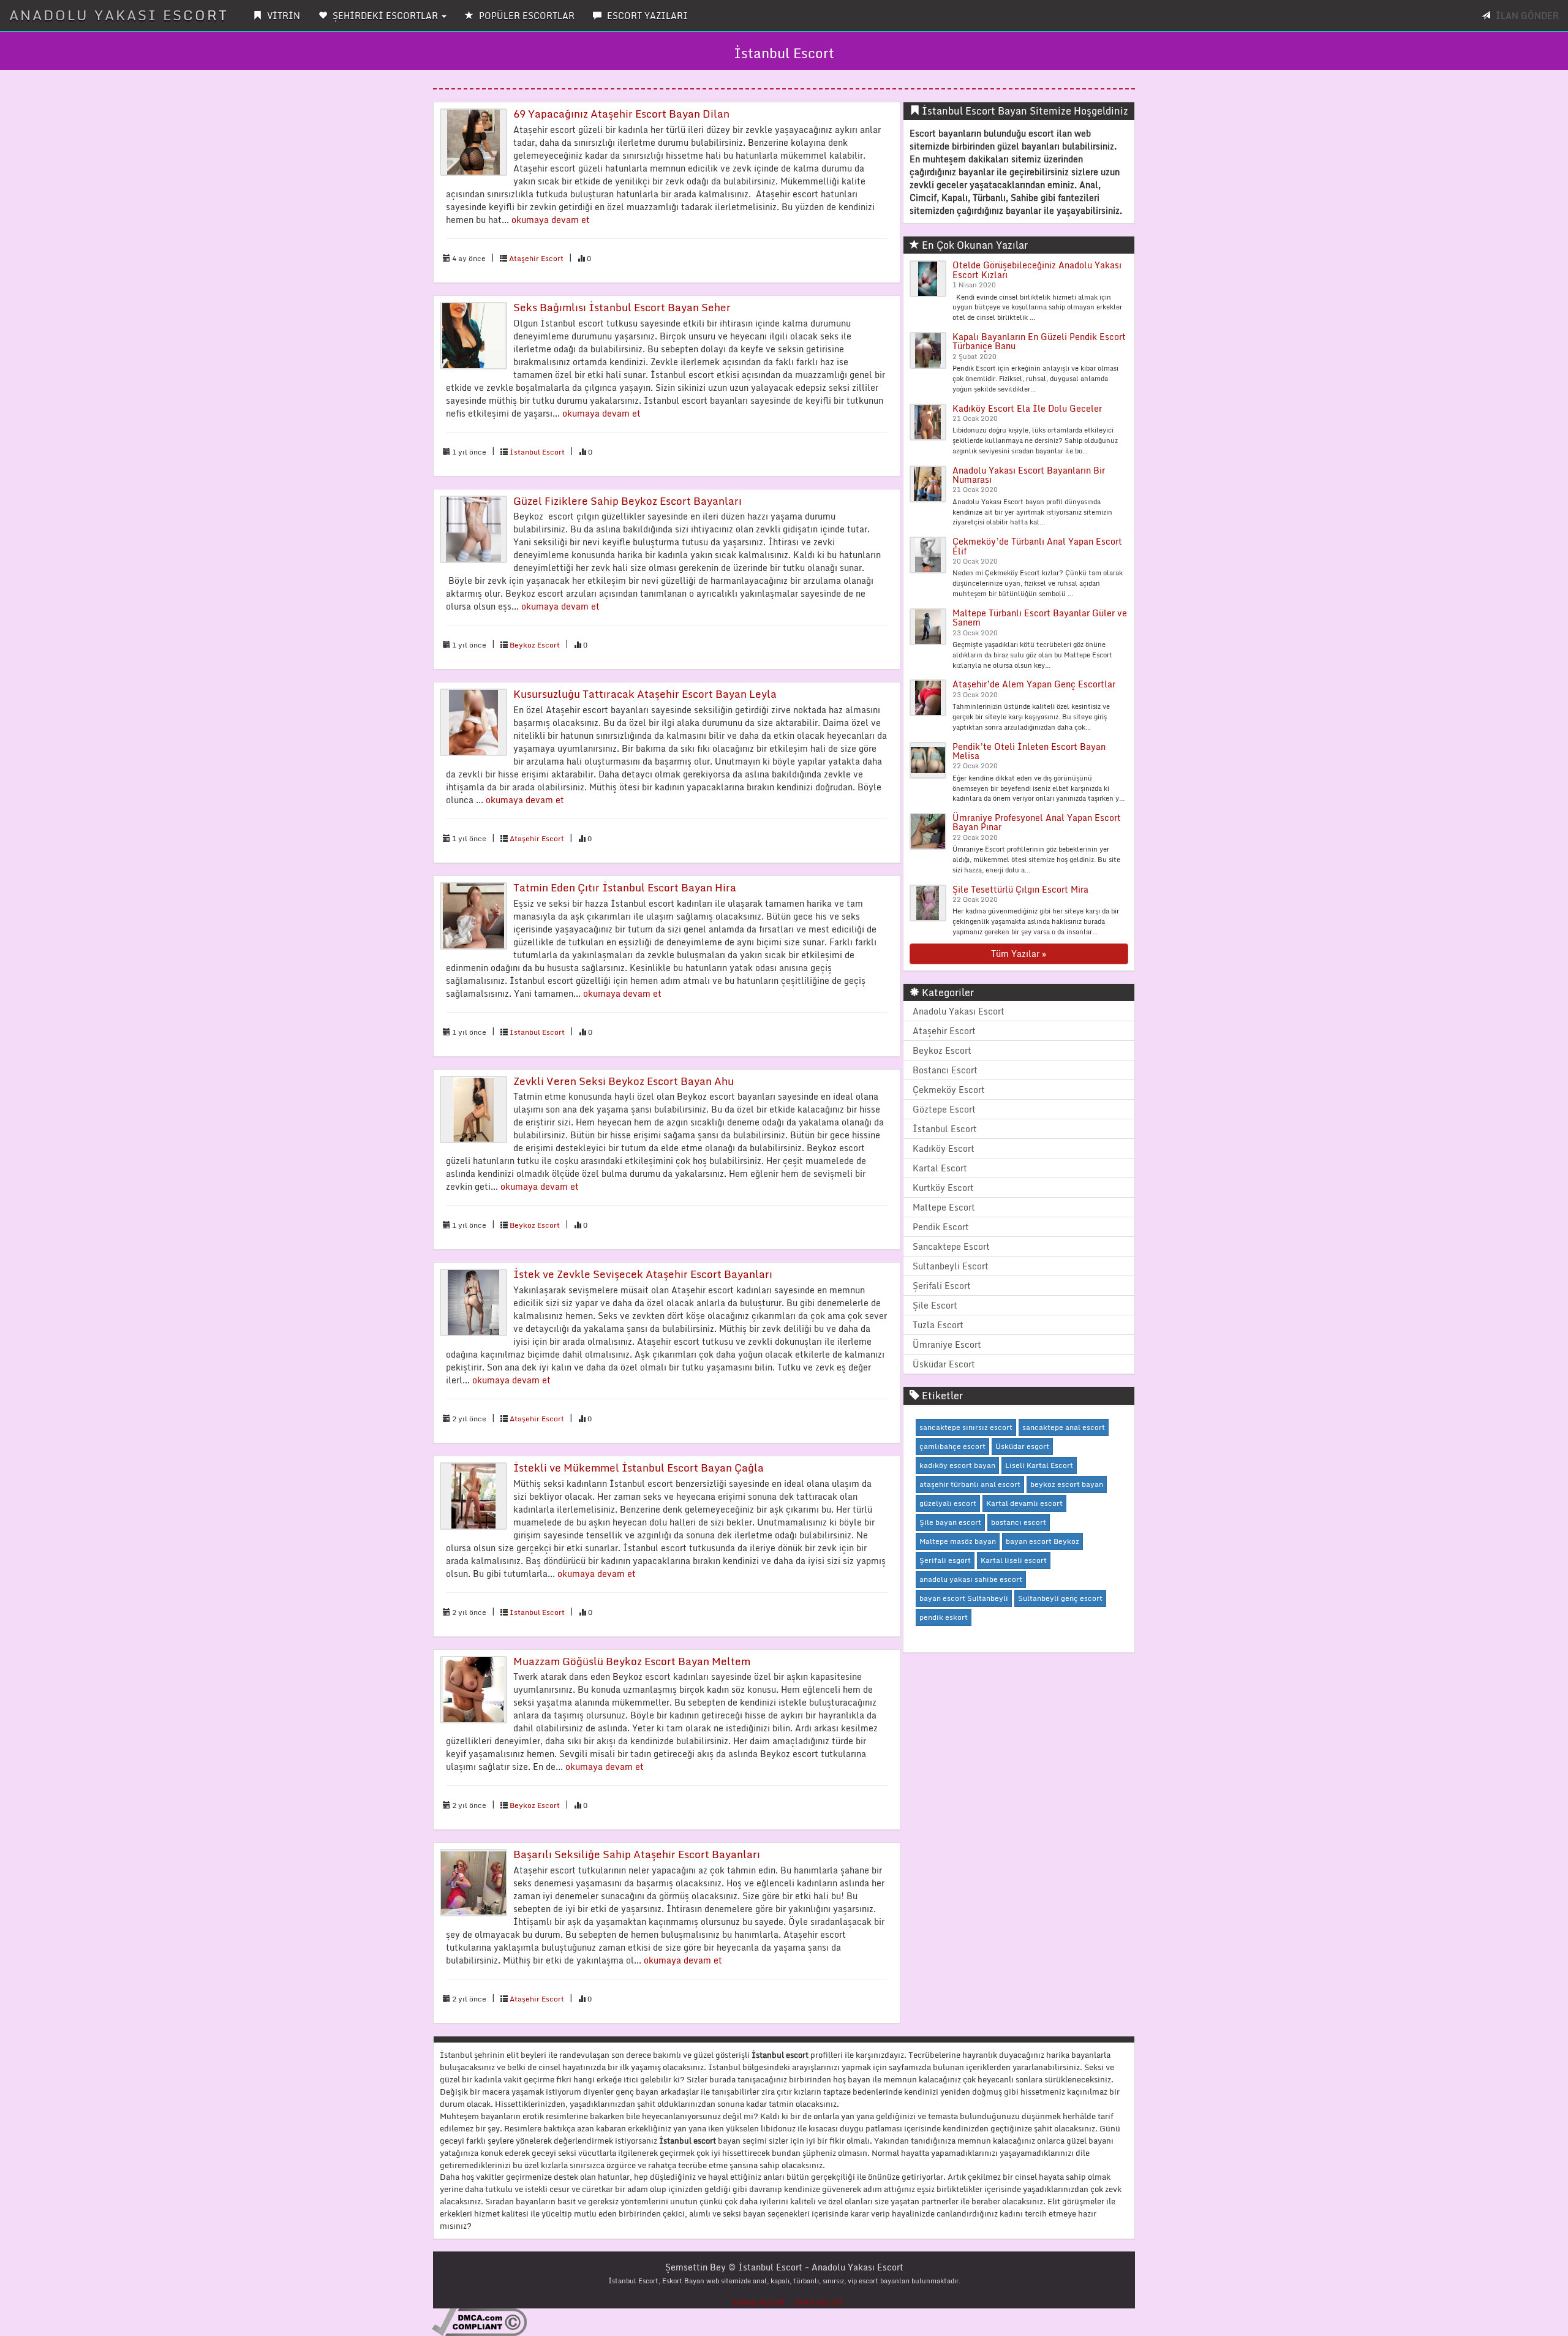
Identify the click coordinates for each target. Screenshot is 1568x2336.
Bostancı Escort (945, 1070)
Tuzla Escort (938, 1325)
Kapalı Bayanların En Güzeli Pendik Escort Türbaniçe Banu (1039, 341)
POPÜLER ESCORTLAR (526, 16)
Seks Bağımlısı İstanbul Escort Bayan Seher (622, 307)
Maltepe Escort (944, 1207)
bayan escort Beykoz (1042, 1541)
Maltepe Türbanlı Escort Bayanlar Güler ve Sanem (1040, 618)
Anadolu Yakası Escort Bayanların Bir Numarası (1029, 475)
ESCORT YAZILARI (646, 16)
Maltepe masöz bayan (958, 1541)
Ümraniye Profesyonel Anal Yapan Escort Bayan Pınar (1037, 822)
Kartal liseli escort (1014, 1560)
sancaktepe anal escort (1064, 1427)
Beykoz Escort (535, 645)
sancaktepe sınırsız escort (966, 1427)
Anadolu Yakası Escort (959, 1011)
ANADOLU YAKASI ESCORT (119, 15)
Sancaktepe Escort (951, 1246)
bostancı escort (1019, 1522)
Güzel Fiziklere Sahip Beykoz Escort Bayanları (628, 501)
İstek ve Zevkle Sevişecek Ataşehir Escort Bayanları (643, 1274)
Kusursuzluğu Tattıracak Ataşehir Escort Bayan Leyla (645, 694)
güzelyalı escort (948, 1503)
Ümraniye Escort (947, 1344)
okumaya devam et (551, 220)
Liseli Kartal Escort (1039, 1465)
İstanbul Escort (537, 452)
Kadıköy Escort (944, 1148)
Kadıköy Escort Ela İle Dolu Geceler (1027, 408)
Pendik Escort (941, 1227)
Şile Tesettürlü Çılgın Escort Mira (1020, 889)
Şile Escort (935, 1305)
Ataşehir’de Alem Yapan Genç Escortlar (1034, 684)
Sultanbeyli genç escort (1060, 1598)
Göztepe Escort (944, 1109)
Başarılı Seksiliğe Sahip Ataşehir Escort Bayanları (637, 1854)
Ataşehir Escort (536, 258)
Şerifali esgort (945, 1560)
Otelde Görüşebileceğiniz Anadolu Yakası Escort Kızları (1037, 270)
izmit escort (818, 2302)
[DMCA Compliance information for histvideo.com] (479, 2322)
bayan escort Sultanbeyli (964, 1598)
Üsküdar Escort (944, 1364)
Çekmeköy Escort (949, 1090)
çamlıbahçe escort (952, 1446)
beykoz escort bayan (1067, 1484)
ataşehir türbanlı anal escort (970, 1484)
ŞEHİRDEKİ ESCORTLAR (385, 16)
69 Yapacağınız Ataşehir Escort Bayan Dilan (621, 114)
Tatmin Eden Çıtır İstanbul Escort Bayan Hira (625, 887)
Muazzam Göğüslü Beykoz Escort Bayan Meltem (632, 1661)
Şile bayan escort (950, 1522)
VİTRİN (282, 16)
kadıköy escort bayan (957, 1465)
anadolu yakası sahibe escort (971, 1579)
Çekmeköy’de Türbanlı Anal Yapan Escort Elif (1037, 546)
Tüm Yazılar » (1019, 954)
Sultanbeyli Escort (951, 1266)
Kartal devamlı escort (1024, 1503)
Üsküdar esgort (1022, 1446)
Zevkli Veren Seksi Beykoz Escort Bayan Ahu (624, 1081)
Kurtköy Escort (943, 1188)
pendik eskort (944, 1617)
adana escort (758, 2302)
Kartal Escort (940, 1168)
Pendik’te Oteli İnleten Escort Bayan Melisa (1029, 751)
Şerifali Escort (942, 1286)
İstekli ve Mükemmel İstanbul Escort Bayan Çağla (639, 1468)
